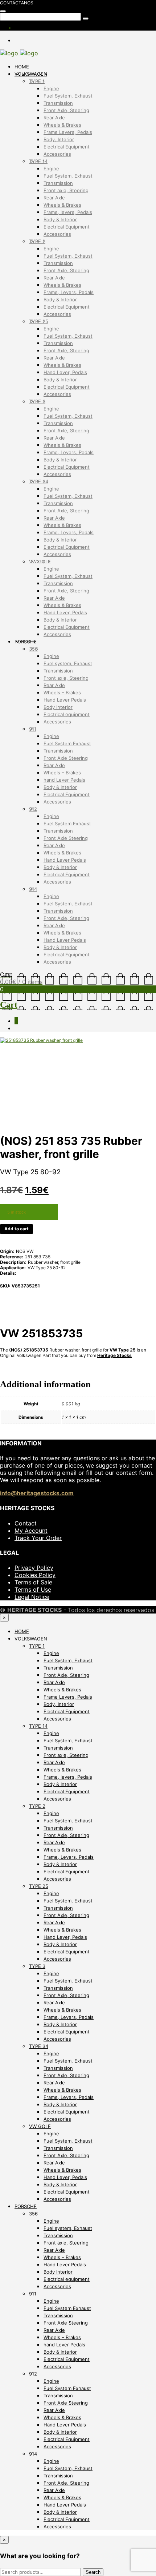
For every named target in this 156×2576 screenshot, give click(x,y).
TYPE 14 (38, 161)
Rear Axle (54, 118)
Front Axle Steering (66, 758)
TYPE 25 (39, 321)
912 (33, 809)
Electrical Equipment (67, 147)
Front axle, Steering (66, 190)
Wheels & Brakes (62, 125)
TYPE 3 (37, 401)
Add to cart (17, 1229)
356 (33, 649)
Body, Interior (59, 139)
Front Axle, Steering (66, 110)
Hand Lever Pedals (65, 700)
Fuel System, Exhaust (68, 96)
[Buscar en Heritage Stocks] (86, 19)
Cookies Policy (35, 1575)
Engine (51, 88)
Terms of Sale (33, 1582)
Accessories (57, 154)
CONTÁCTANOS (17, 3)
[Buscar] (3, 11)
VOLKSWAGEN (31, 74)
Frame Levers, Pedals (68, 132)
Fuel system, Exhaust (68, 663)
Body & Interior (60, 219)
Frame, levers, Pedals (68, 212)
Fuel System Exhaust (67, 743)
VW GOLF (40, 561)
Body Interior (58, 707)
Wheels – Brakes (62, 692)
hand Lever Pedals (64, 780)
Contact (26, 1523)
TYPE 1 (37, 81)
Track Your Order (38, 1538)
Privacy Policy (34, 1568)
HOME (22, 67)
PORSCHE (26, 642)
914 (33, 889)
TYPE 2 (37, 241)
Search (93, 2572)
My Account (31, 1531)
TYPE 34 (39, 481)
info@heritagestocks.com (37, 1493)
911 (33, 729)
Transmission (58, 103)
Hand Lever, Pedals (65, 372)
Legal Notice (32, 1597)
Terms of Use (33, 1589)
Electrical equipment (67, 714)
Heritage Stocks (114, 1355)
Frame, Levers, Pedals (69, 292)
